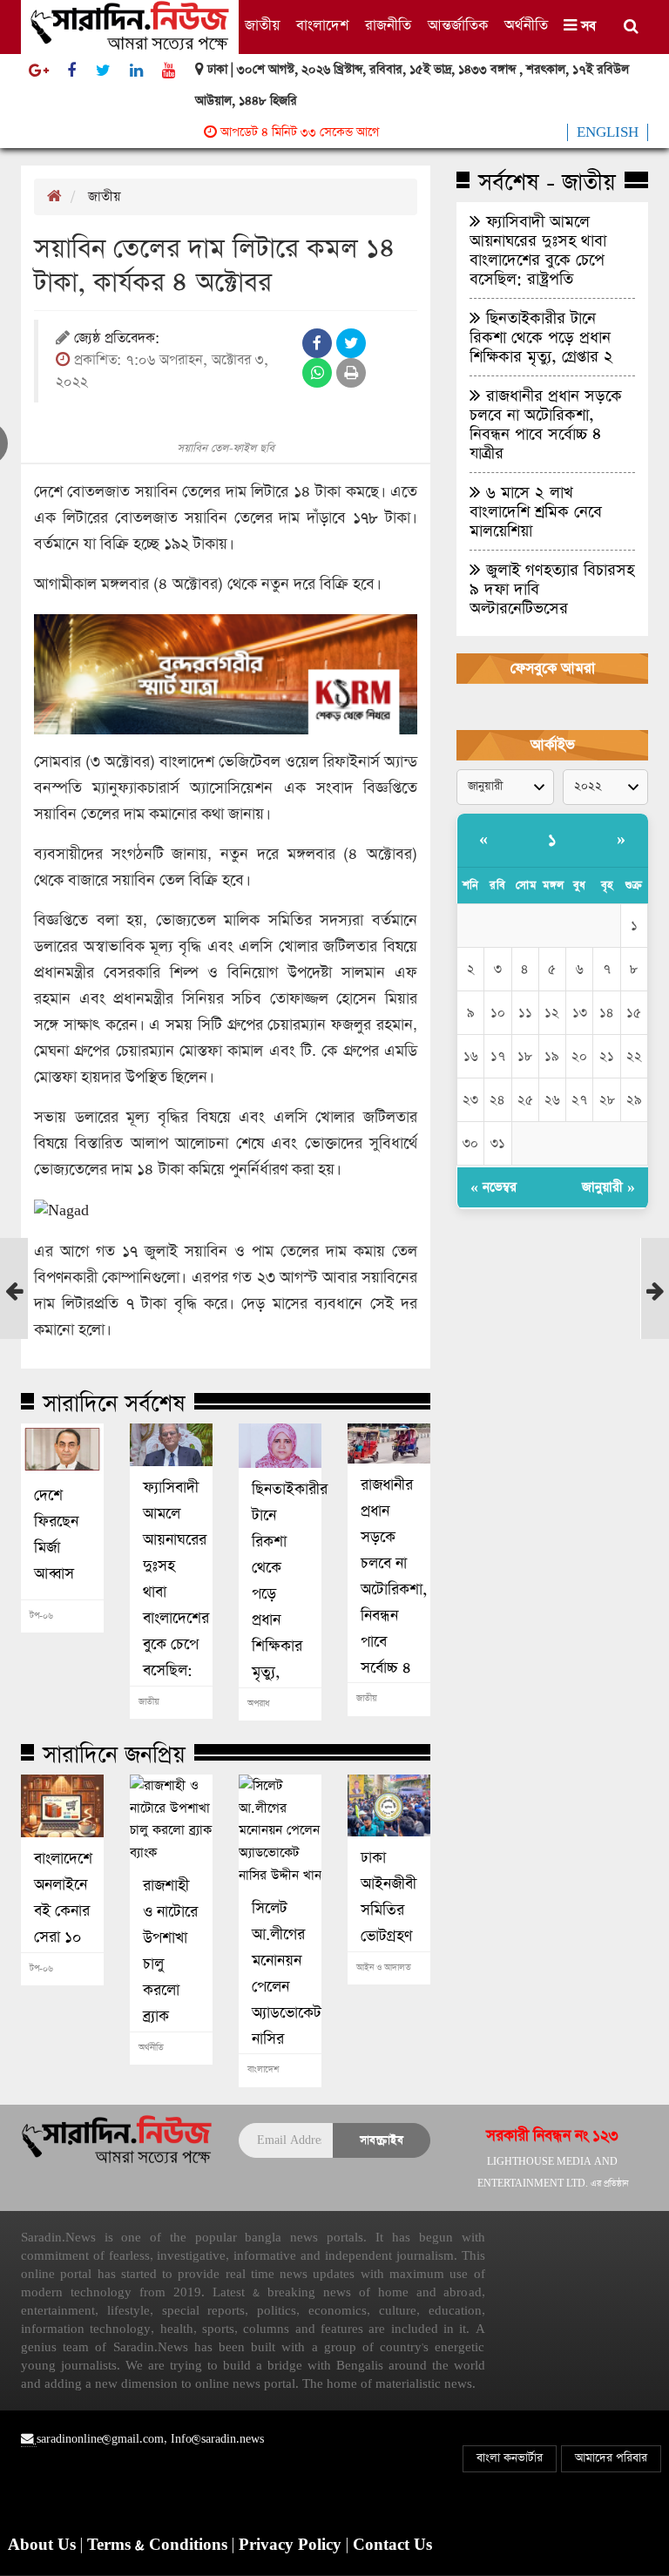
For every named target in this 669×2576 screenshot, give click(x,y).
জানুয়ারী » (608, 1187)
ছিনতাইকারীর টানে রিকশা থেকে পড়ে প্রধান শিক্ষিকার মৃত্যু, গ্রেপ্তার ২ (280, 1594)
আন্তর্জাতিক (458, 26)
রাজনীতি (388, 26)
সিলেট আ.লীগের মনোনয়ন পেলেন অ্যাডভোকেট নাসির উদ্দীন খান (280, 1987)
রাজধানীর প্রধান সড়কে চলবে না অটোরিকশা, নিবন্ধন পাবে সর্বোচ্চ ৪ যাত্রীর (389, 1590)
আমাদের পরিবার (611, 2458)
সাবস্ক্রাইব (382, 2140)
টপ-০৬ (41, 1616)
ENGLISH (608, 132)
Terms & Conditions (159, 2546)
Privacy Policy (292, 2546)
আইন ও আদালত (384, 1968)
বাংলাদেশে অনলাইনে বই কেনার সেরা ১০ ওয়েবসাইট (62, 1911)
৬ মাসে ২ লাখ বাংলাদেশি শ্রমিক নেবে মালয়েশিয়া (536, 511)
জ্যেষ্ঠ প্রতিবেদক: (117, 339)
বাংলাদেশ (322, 26)
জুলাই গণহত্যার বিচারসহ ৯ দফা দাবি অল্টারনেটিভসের (552, 589)
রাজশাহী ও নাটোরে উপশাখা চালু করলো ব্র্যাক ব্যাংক (170, 1964)
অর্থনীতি (526, 26)
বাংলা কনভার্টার (510, 2458)
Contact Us (392, 2546)
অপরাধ (258, 1704)
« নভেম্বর (493, 1187)
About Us (44, 2546)
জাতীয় (262, 26)
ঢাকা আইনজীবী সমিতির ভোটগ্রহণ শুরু (389, 1910)
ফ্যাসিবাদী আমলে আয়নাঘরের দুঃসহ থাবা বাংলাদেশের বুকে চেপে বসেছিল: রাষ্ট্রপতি (171, 1592)
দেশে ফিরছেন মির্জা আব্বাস (56, 1535)
